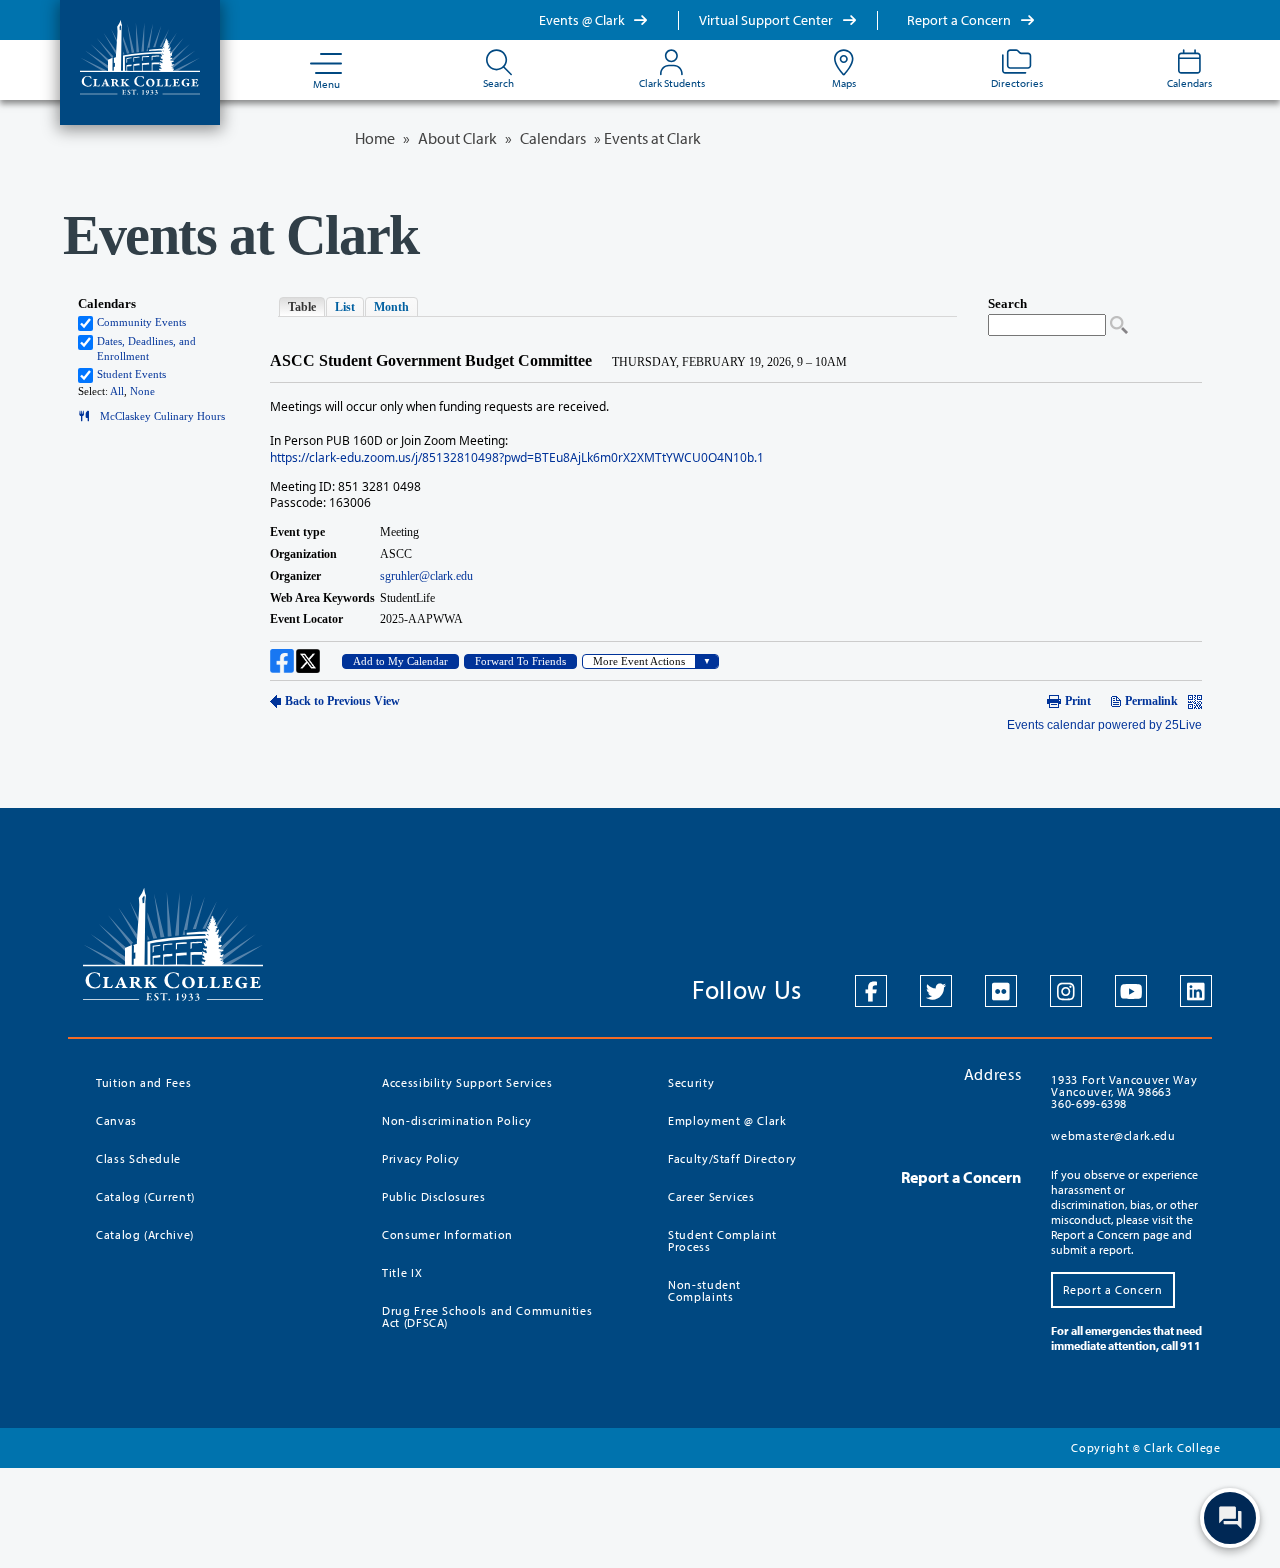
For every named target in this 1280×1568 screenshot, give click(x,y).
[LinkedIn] (1196, 991)
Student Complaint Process (722, 1240)
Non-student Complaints (704, 1290)
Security (691, 1082)
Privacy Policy (421, 1158)
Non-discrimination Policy (456, 1120)
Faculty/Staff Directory (732, 1158)
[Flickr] (1001, 991)
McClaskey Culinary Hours (158, 416)
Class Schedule (138, 1158)
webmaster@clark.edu (1113, 1135)
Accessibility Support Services (467, 1082)
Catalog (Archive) (145, 1234)
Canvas (116, 1120)
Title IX (402, 1272)
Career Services (711, 1196)
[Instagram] (1066, 991)
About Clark (457, 138)
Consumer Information (447, 1234)
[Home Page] (140, 56)
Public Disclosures (434, 1196)
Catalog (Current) (145, 1196)
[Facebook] (871, 991)
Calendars (553, 138)
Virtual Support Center (767, 20)
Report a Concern (960, 20)
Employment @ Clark (727, 1120)
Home (375, 138)
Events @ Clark (583, 20)
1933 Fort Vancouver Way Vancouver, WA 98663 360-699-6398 (1124, 1091)
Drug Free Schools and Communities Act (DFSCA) (487, 1316)
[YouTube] (1131, 991)
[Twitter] (936, 991)
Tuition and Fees (143, 1082)
